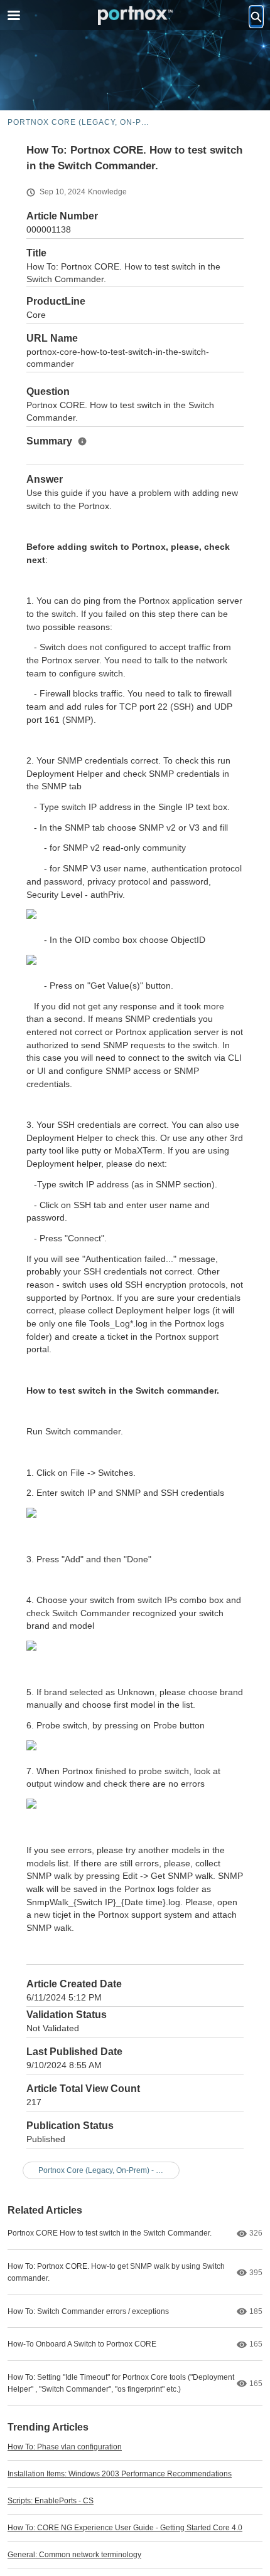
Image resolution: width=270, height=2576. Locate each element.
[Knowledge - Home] (135, 16)
